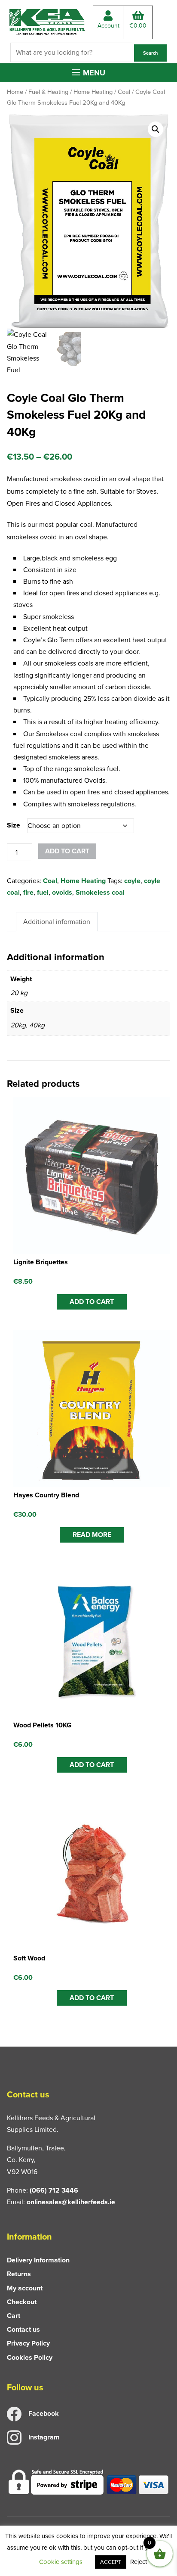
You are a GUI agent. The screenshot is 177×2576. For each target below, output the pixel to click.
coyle (132, 881)
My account (25, 2288)
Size (14, 825)
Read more (92, 1535)
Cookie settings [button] (61, 2562)
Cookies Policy (30, 2357)
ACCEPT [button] (111, 2562)
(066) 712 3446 (54, 2190)
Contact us (23, 2329)
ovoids (62, 892)
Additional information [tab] (57, 922)
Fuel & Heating (48, 92)
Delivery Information (38, 2260)
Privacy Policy (28, 2343)
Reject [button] (139, 2562)
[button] (88, 73)
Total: (138, 26)
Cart (14, 2316)
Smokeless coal (100, 892)
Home (15, 92)
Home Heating (93, 92)
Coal (124, 92)
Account (108, 26)
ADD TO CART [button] (92, 1302)
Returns (19, 2274)
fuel (43, 892)
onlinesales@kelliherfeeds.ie (71, 2202)
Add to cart (67, 851)
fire (28, 892)
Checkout (22, 2302)
